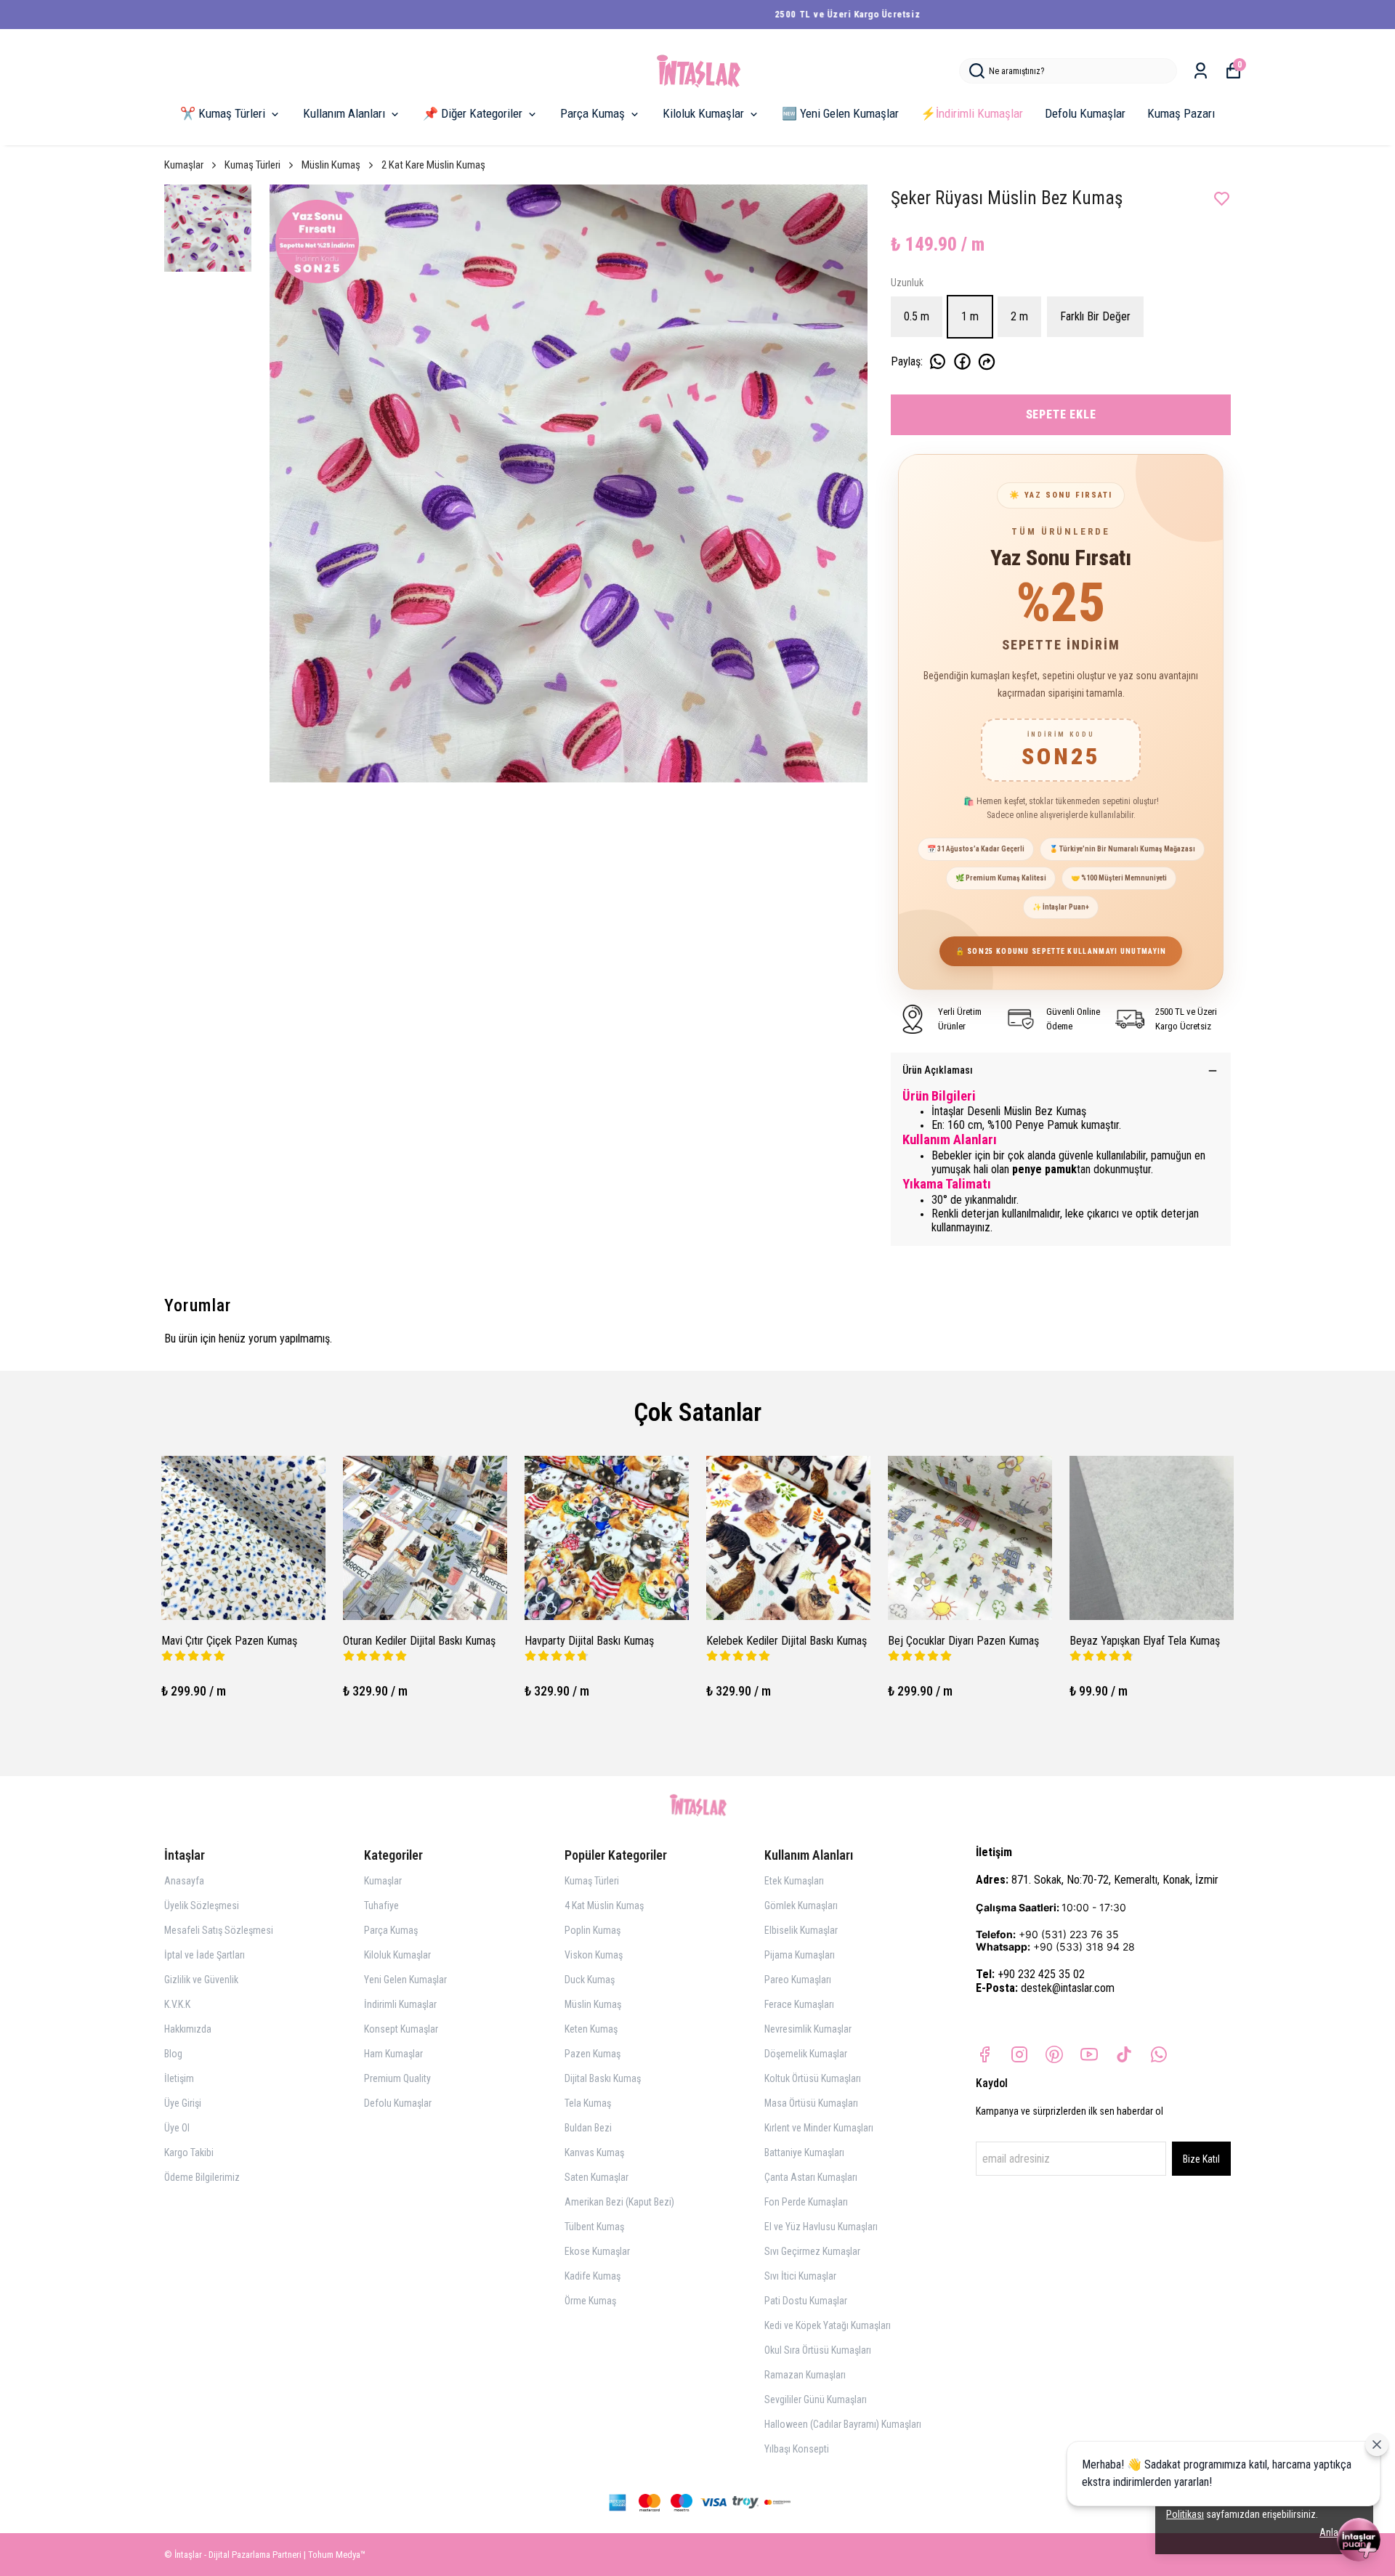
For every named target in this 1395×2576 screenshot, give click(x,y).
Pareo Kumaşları (798, 1980)
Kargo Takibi (189, 2152)
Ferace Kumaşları (799, 2004)
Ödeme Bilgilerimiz (202, 2177)
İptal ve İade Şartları (205, 1955)
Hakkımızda (188, 2029)
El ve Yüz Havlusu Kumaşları (821, 2227)
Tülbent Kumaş (594, 2227)
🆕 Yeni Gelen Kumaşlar (840, 113)
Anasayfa (184, 1881)
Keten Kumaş (591, 2029)
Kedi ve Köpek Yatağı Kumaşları (828, 2325)
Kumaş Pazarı (1181, 113)
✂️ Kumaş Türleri (223, 113)
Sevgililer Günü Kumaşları (816, 2399)
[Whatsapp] (1159, 2054)
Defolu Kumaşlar (1085, 113)
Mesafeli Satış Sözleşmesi (219, 1930)
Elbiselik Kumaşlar (801, 1930)
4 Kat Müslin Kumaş (604, 1905)
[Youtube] (1089, 2054)
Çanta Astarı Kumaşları (811, 2177)
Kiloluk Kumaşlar (703, 113)
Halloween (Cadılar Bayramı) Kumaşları (843, 2424)
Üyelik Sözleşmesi (202, 1905)
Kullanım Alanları (344, 113)
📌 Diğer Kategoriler (473, 113)
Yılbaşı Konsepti (797, 2449)
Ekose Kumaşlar (597, 2251)
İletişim (179, 2078)
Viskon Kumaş (594, 1955)
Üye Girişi (183, 2103)
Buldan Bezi (588, 2128)
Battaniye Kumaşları (804, 2152)
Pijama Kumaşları (800, 1955)
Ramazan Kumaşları (805, 2375)
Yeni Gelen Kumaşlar (405, 1980)
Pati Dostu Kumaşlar (806, 2301)
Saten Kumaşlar (597, 2177)
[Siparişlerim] (1201, 71)
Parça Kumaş (593, 113)
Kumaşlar (184, 165)
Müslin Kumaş (331, 165)
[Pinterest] (1054, 2054)
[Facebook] (984, 2054)
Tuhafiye (381, 1905)
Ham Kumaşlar (393, 2054)
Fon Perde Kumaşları (806, 2202)
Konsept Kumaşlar (401, 2029)
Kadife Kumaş (593, 2276)
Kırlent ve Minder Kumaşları (819, 2128)
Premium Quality (397, 2078)
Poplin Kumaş (593, 1930)
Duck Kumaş (590, 1980)
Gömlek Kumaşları (801, 1905)
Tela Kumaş (588, 2103)
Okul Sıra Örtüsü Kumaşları (818, 2350)
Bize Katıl (1201, 2159)
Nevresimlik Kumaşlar (808, 2029)
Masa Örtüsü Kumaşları (811, 2103)
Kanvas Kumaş (594, 2152)
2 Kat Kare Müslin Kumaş (433, 165)
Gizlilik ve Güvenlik (201, 1980)
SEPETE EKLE (1061, 414)
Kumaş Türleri (252, 165)
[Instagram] (1019, 2054)
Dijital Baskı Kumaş (603, 2078)
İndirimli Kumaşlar (400, 2004)
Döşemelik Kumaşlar (806, 2054)
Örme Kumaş (590, 2301)
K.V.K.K (177, 2004)
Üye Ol (177, 2128)
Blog (173, 2054)
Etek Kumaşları (794, 1881)
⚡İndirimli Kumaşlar (972, 113)
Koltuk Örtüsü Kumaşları (813, 2078)
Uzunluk (907, 283)
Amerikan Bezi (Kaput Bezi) (619, 2202)
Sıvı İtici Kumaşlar (800, 2276)
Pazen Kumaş (593, 2054)
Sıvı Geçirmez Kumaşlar (812, 2251)
